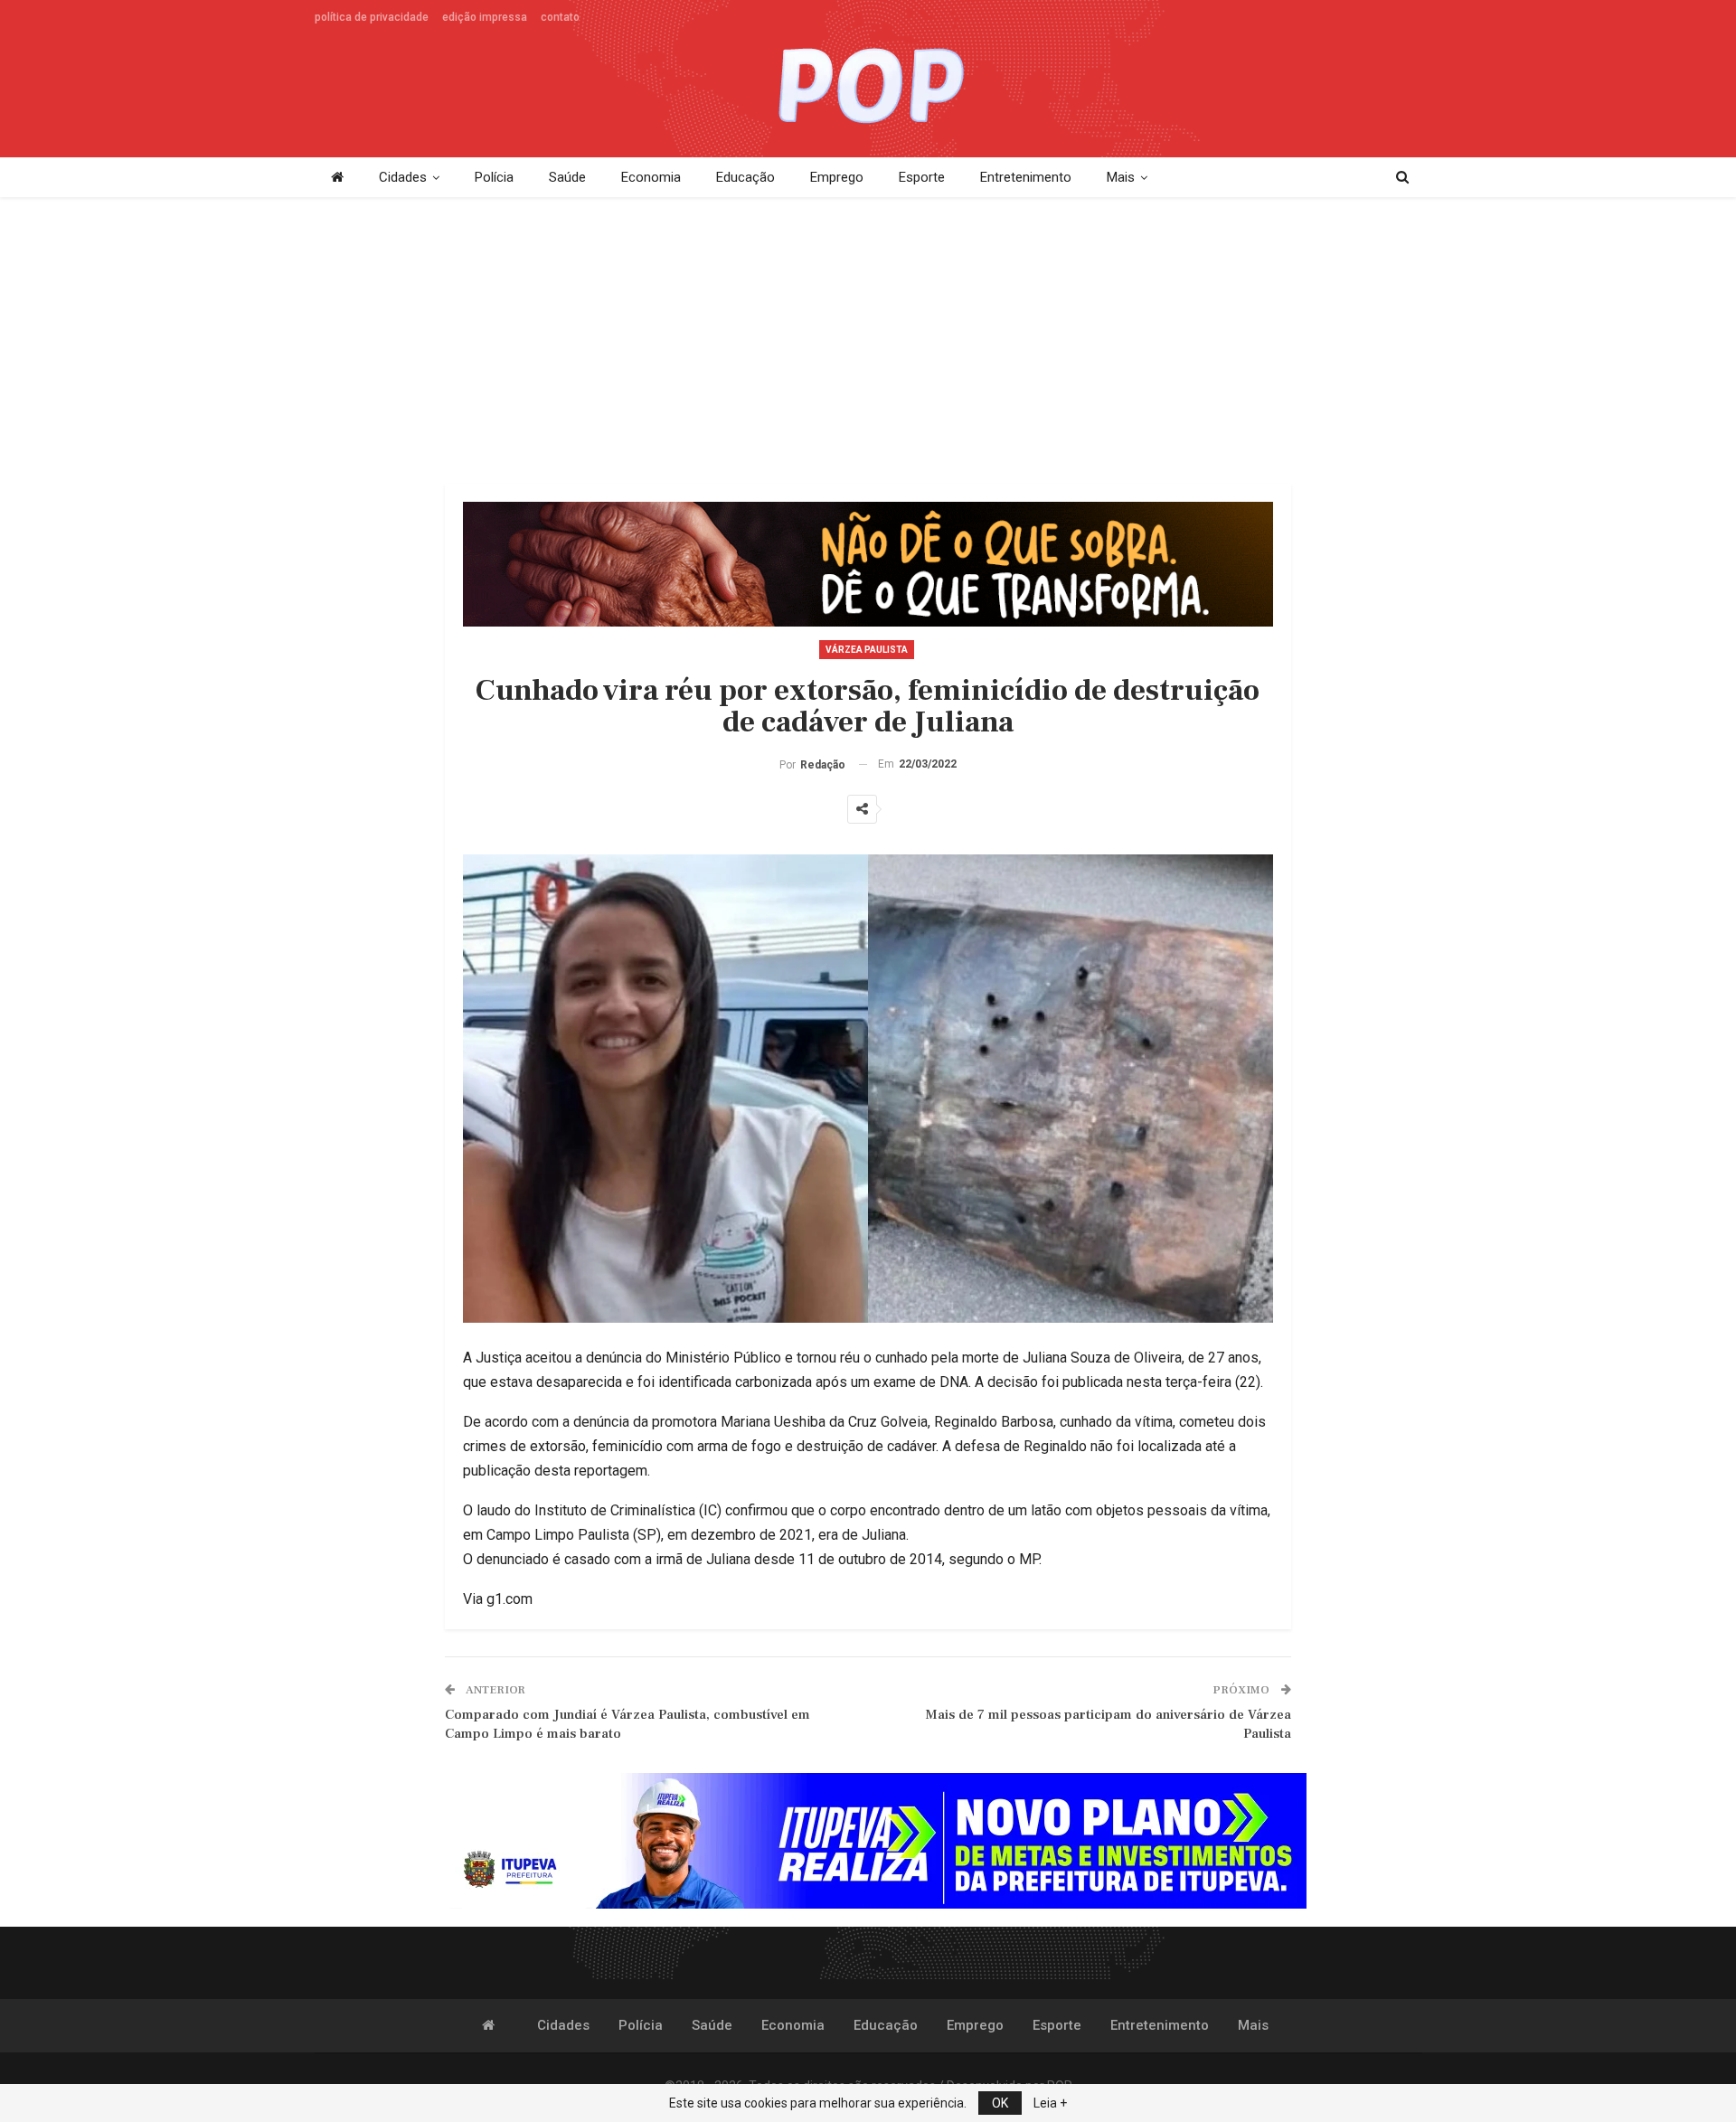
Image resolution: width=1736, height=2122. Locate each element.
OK (1000, 2103)
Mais (1121, 177)
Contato (560, 17)
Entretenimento (1026, 177)
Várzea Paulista (867, 650)
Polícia (494, 177)
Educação (745, 177)
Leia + (1050, 2103)
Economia (651, 177)
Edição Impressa (485, 17)
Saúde (567, 177)
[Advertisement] (868, 342)
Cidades (403, 177)
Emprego (837, 177)
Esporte (922, 177)
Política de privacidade (372, 17)
